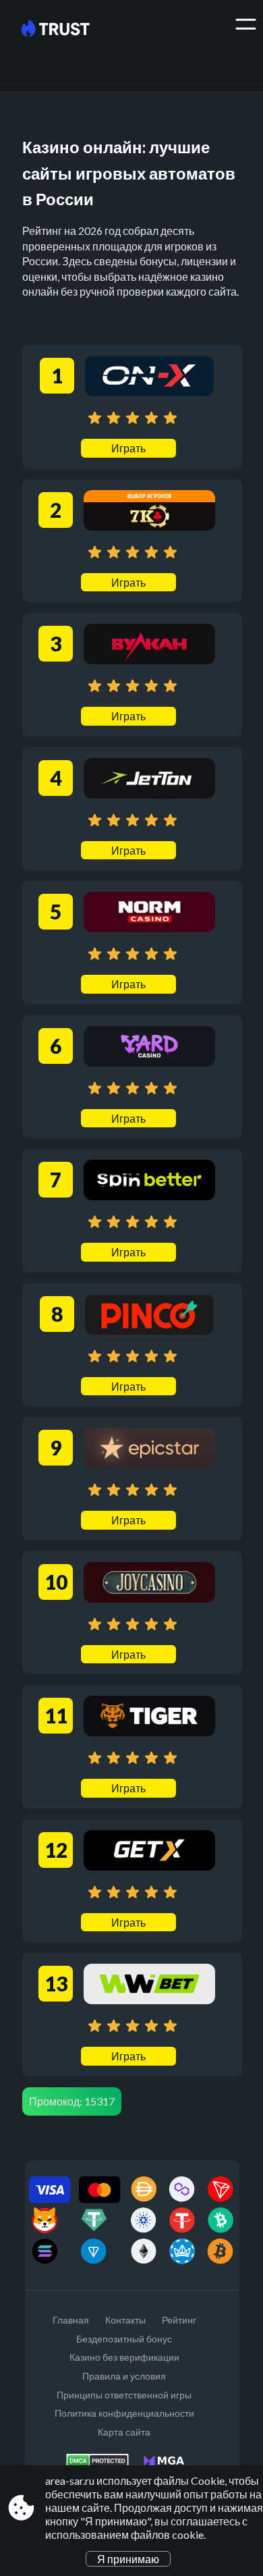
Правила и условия (124, 2376)
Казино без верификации (124, 2357)
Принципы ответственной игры (124, 2395)
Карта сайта (124, 2432)
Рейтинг (179, 2320)
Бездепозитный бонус (124, 2339)
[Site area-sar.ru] (66, 29)
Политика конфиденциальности (124, 2413)
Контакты (125, 2320)
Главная (71, 2320)
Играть (128, 448)
